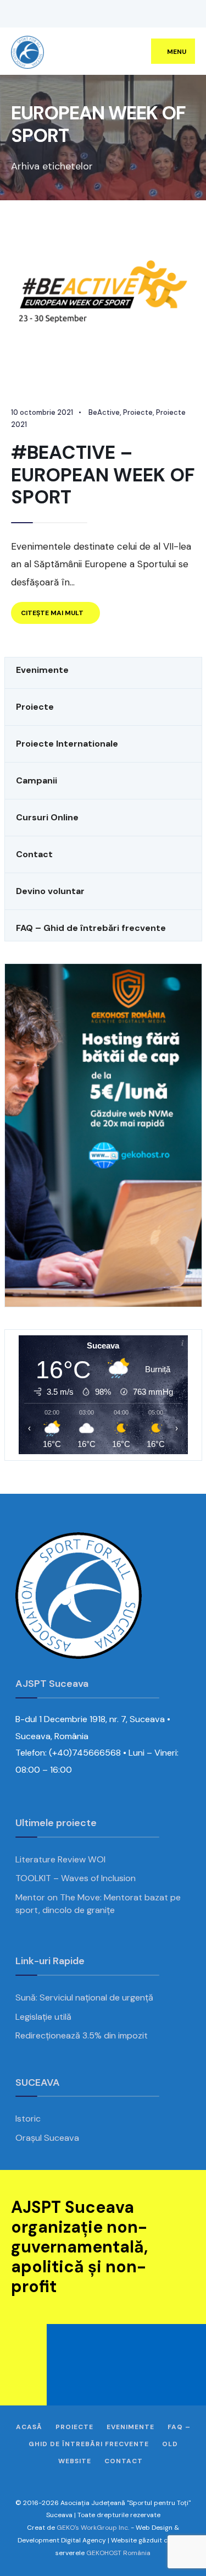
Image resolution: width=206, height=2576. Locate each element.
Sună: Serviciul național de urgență (84, 1997)
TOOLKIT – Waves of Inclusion (76, 1878)
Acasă (29, 2427)
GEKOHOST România (118, 2553)
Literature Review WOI (60, 1859)
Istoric (28, 2119)
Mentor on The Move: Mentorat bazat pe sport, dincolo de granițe (98, 1904)
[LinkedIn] (80, 14)
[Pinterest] (63, 14)
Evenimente (130, 2427)
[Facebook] (14, 14)
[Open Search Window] (181, 14)
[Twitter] (30, 14)
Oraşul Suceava (47, 2138)
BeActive (104, 412)
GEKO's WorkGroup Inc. (93, 2528)
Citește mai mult (60, 616)
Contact (124, 2461)
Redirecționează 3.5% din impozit (82, 2035)
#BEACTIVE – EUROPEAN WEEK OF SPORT (103, 475)
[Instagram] (47, 14)
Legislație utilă (43, 2017)
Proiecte (138, 412)
